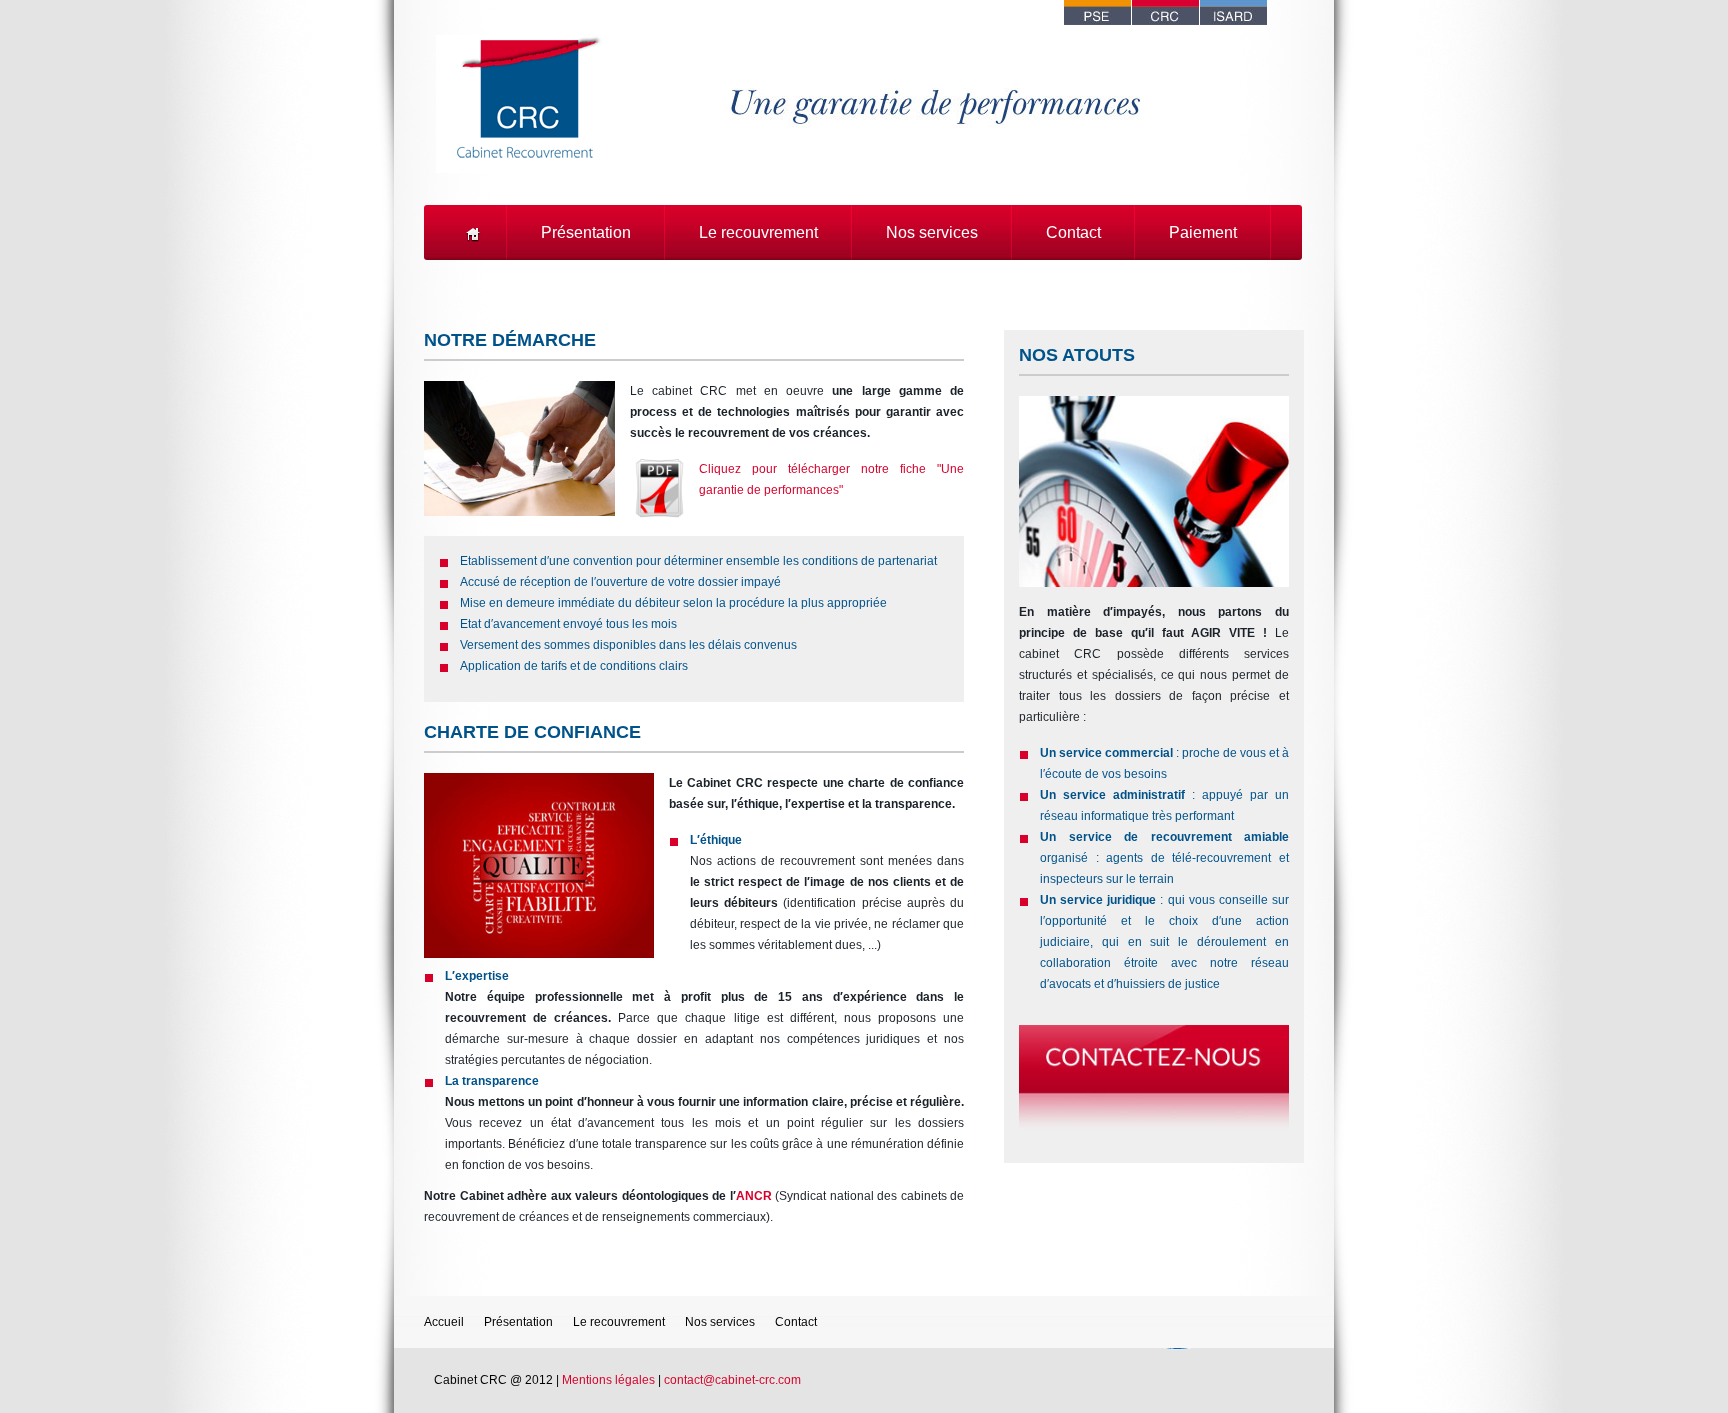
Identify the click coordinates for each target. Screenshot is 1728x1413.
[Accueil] (475, 232)
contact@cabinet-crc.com (732, 1380)
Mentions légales (608, 1380)
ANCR (754, 1196)
